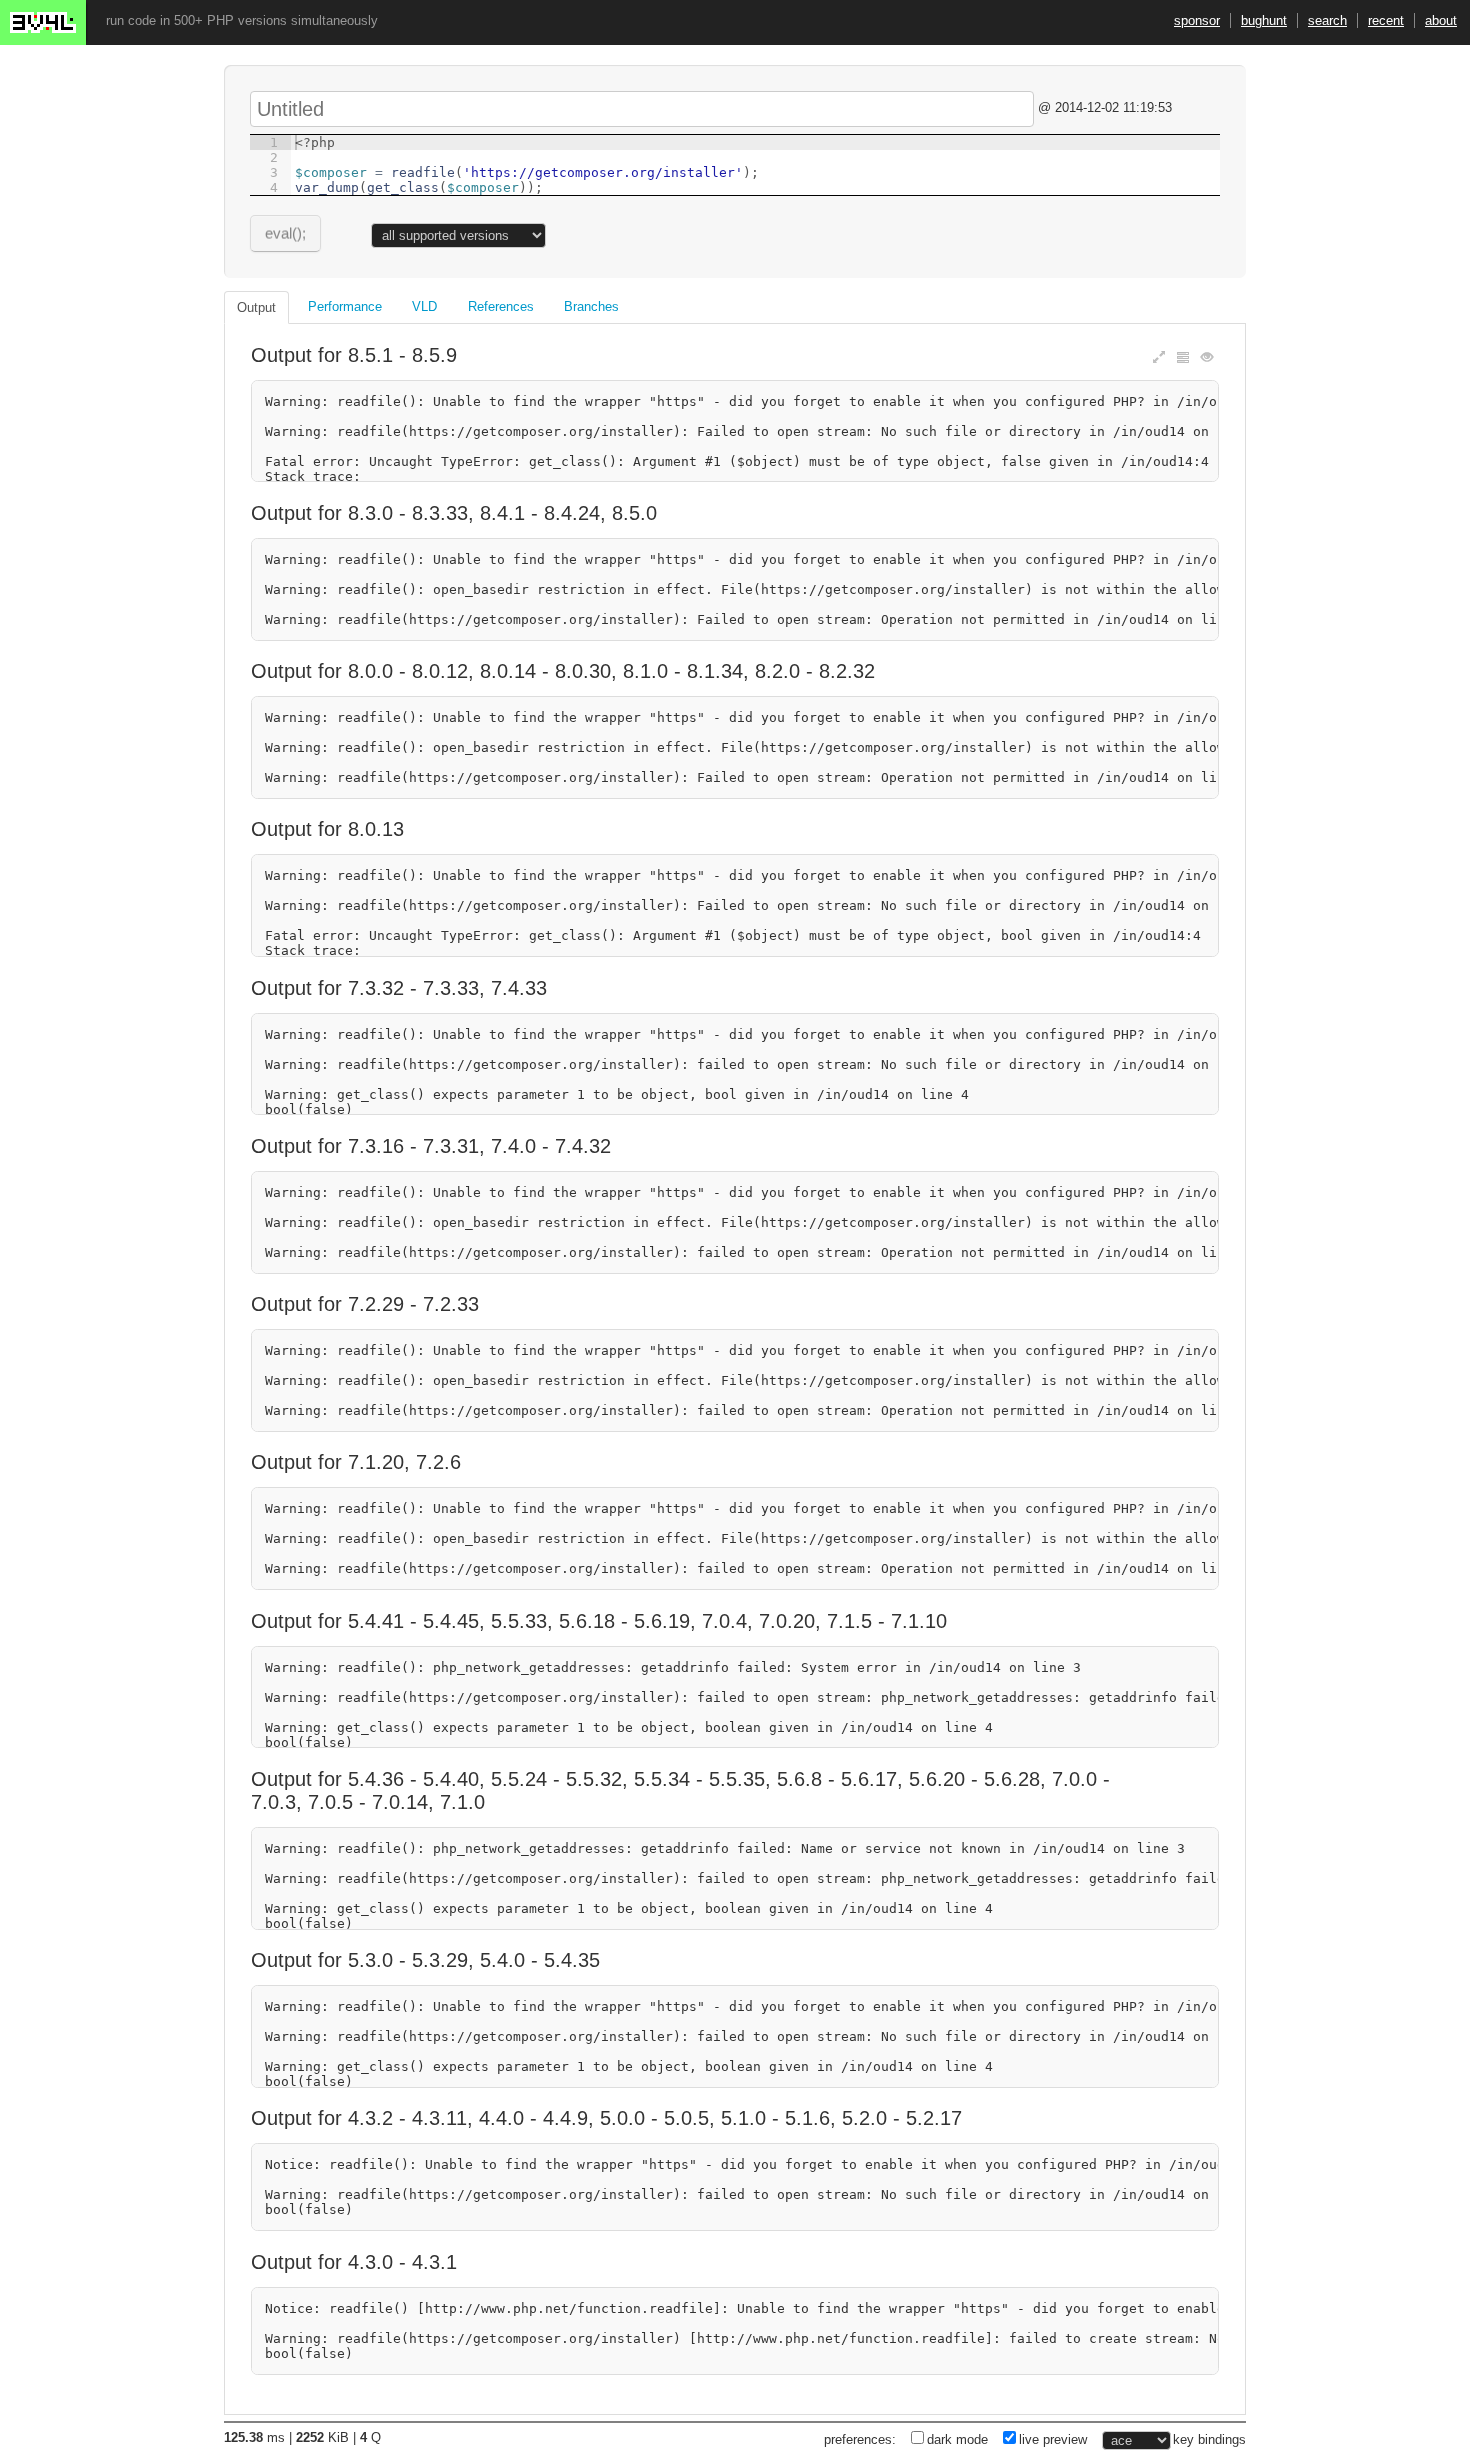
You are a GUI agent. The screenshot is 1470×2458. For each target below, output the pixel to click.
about (1441, 20)
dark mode (957, 2439)
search (1327, 20)
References (501, 306)
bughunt (1264, 20)
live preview (1053, 2439)
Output (256, 307)
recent (1386, 20)
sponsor (1197, 20)
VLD (424, 306)
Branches (591, 306)
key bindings (1209, 2439)
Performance (345, 306)
